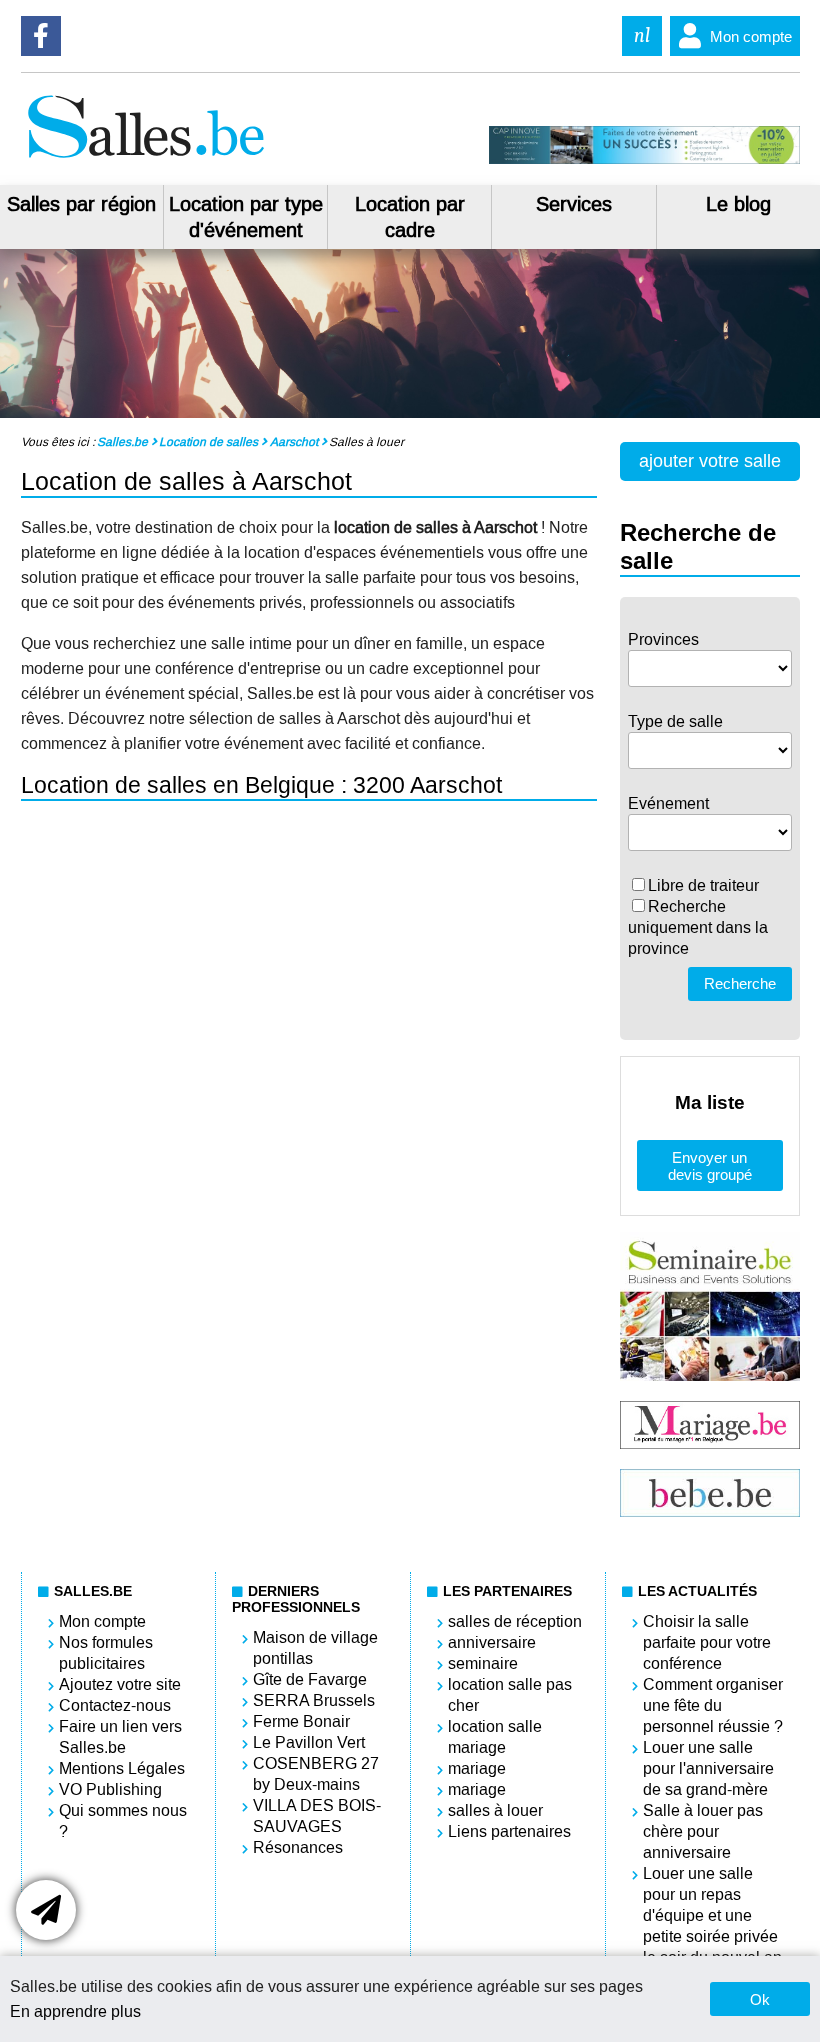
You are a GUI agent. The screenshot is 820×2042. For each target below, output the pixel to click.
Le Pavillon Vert (309, 1742)
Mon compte (751, 36)
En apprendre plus (75, 2011)
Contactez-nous (115, 1705)
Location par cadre (410, 217)
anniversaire (492, 1642)
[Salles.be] (145, 158)
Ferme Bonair (301, 1721)
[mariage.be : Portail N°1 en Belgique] (709, 1443)
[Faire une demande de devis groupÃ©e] (46, 1910)
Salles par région (81, 204)
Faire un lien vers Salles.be (120, 1737)
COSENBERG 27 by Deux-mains (316, 1774)
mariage (477, 1768)
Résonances (298, 1847)
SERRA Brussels (314, 1700)
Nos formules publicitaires (106, 1653)
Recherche (740, 983)
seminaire (483, 1663)
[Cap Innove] (644, 159)
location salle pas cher (510, 1695)
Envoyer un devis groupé (710, 1166)
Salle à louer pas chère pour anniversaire (703, 1831)
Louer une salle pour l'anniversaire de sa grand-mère (708, 1768)
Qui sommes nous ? (123, 1821)
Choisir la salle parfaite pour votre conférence (707, 1642)
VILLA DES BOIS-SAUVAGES (317, 1816)
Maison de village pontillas (315, 1648)
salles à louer (495, 1810)
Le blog (738, 204)
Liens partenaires (509, 1831)
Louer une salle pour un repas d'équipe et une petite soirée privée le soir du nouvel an (712, 1915)
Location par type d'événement (246, 217)
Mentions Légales (122, 1768)
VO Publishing (110, 1789)
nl (642, 35)
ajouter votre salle (710, 461)
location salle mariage (495, 1737)
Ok (760, 1999)
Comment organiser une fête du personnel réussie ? (713, 1705)
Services (574, 204)
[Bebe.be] (709, 1511)
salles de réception (515, 1621)
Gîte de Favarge (310, 1679)
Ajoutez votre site (120, 1684)
